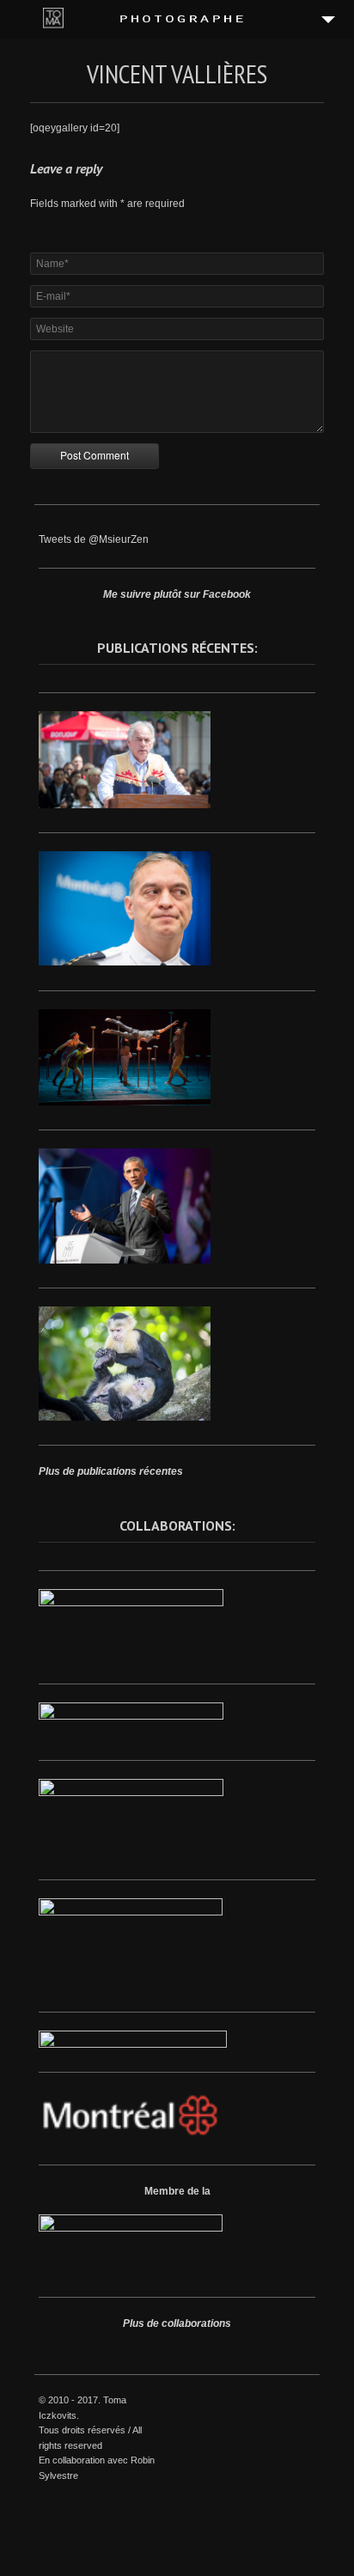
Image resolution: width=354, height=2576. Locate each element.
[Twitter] (267, 2402)
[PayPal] (307, 2402)
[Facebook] (247, 2402)
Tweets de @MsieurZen (94, 539)
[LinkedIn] (287, 2402)
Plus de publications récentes (111, 1471)
